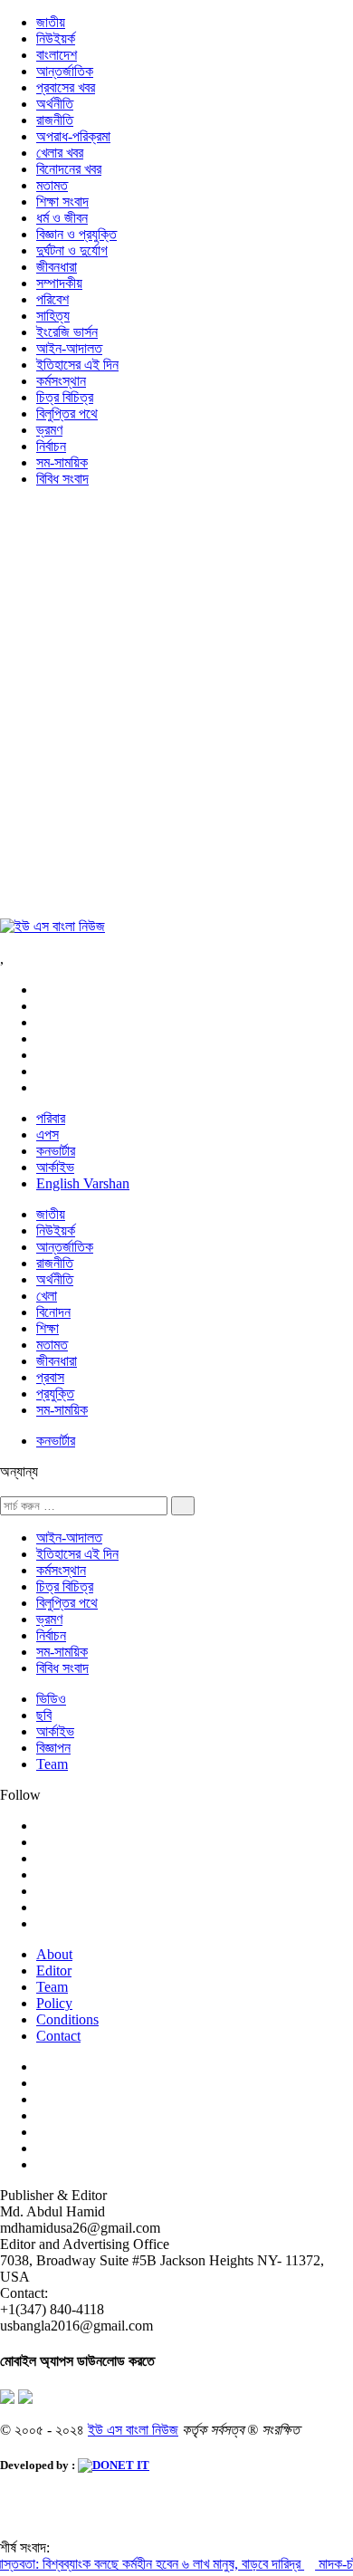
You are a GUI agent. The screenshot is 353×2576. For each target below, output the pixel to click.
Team (52, 1764)
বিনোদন (53, 1312)
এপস (48, 1134)
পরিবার (51, 1118)
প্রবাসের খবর (66, 87)
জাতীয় (51, 22)
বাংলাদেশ (57, 55)
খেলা (47, 1296)
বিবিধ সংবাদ (62, 479)
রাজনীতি (55, 120)
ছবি (44, 1715)
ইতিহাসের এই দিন (77, 365)
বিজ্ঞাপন (53, 1748)
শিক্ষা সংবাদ (62, 202)
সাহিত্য (53, 316)
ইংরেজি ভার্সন (67, 332)
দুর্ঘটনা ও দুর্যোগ (72, 250)
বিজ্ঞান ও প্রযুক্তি (76, 234)
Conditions (67, 2019)
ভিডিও (51, 1699)
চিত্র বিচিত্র (65, 397)
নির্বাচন (51, 446)
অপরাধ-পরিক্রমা (73, 136)
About (54, 1954)
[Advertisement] (176, 711)
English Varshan (83, 1183)
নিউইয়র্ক (56, 38)
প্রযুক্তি (55, 1394)
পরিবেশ (52, 299)
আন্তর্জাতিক (65, 71)
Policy (54, 2003)
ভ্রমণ (49, 430)
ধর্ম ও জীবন (62, 218)
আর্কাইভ (55, 1167)
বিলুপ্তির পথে (67, 413)
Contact (58, 2036)
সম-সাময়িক (62, 462)
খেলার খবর (60, 153)
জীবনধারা (57, 267)
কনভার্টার (56, 1151)
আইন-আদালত (69, 348)
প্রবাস (50, 1377)
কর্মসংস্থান (61, 381)
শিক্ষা (48, 1328)
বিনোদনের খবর (69, 169)
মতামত (52, 185)
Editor (54, 1970)
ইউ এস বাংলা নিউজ (133, 2430)
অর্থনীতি (55, 104)
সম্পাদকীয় (59, 283)
